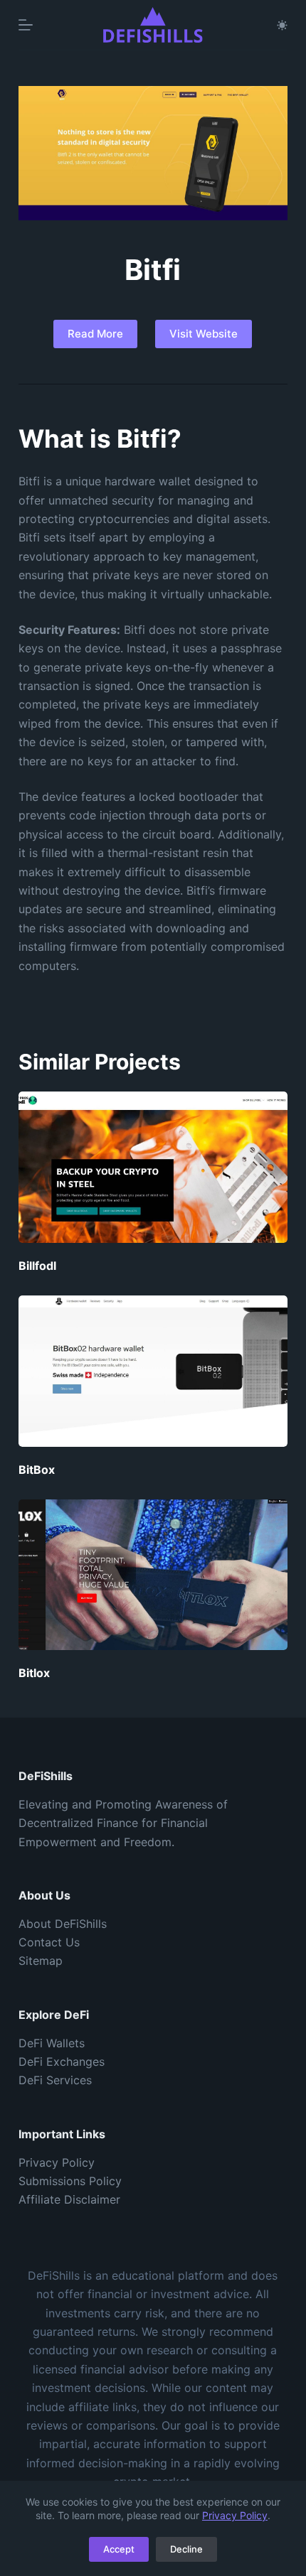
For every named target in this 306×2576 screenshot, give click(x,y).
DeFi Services (55, 2080)
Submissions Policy (70, 2181)
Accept (119, 2549)
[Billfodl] (153, 1167)
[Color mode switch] (282, 25)
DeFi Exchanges (62, 2062)
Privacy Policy (235, 2515)
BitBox (37, 1470)
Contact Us (49, 1942)
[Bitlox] (153, 1575)
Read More (95, 334)
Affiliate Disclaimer (69, 2199)
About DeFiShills (63, 1924)
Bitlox (34, 1673)
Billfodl (37, 1266)
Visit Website (204, 334)
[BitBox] (153, 1371)
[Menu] (26, 25)
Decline (186, 2549)
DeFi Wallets (52, 2043)
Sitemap (41, 1961)
